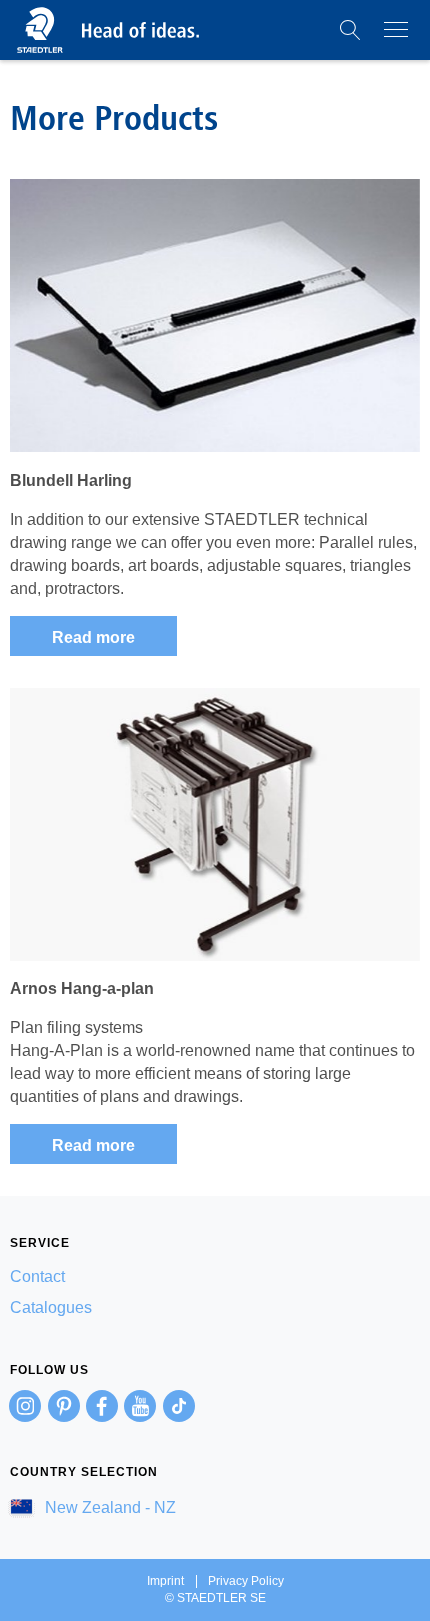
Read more (93, 637)
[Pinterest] (64, 1406)
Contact (37, 1276)
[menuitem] (215, 1276)
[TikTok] (179, 1406)
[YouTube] (140, 1406)
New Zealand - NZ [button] (108, 1507)
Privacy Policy (246, 1581)
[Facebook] (102, 1406)
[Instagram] (25, 1406)
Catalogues (51, 1307)
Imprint (165, 1581)
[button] (350, 30)
